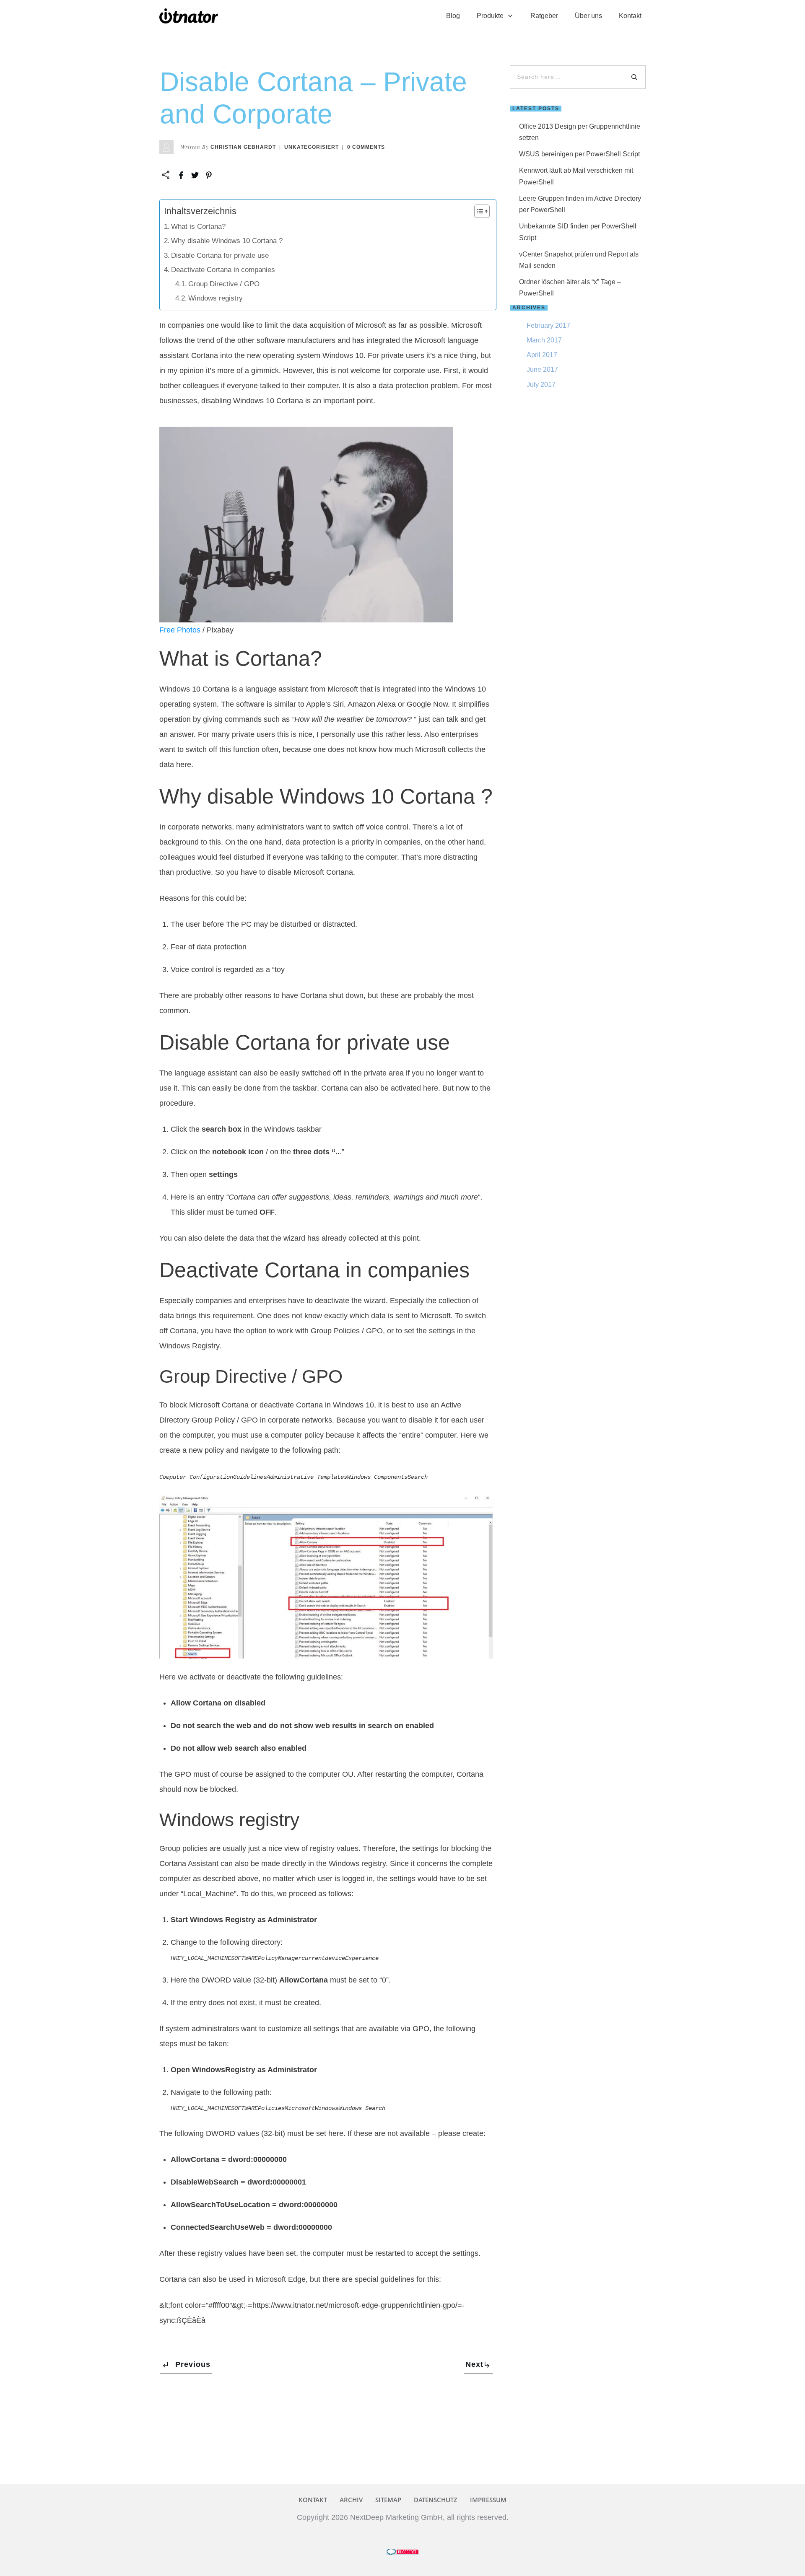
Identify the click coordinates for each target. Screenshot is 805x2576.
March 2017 (544, 340)
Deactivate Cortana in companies (223, 270)
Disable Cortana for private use (220, 255)
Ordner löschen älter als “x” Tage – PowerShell (570, 288)
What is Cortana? (198, 227)
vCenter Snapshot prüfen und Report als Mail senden (579, 260)
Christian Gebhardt (243, 147)
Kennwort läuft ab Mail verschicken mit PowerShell (576, 176)
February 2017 (548, 325)
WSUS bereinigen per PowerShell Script (579, 154)
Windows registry (216, 298)
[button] (478, 211)
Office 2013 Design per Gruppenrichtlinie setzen (580, 132)
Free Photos (180, 630)
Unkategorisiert (312, 147)
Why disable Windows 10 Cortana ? (227, 241)
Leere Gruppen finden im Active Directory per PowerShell (580, 204)
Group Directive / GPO (224, 284)
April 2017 (542, 355)
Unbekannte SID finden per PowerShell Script (578, 232)
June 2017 (542, 369)
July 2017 (541, 385)
